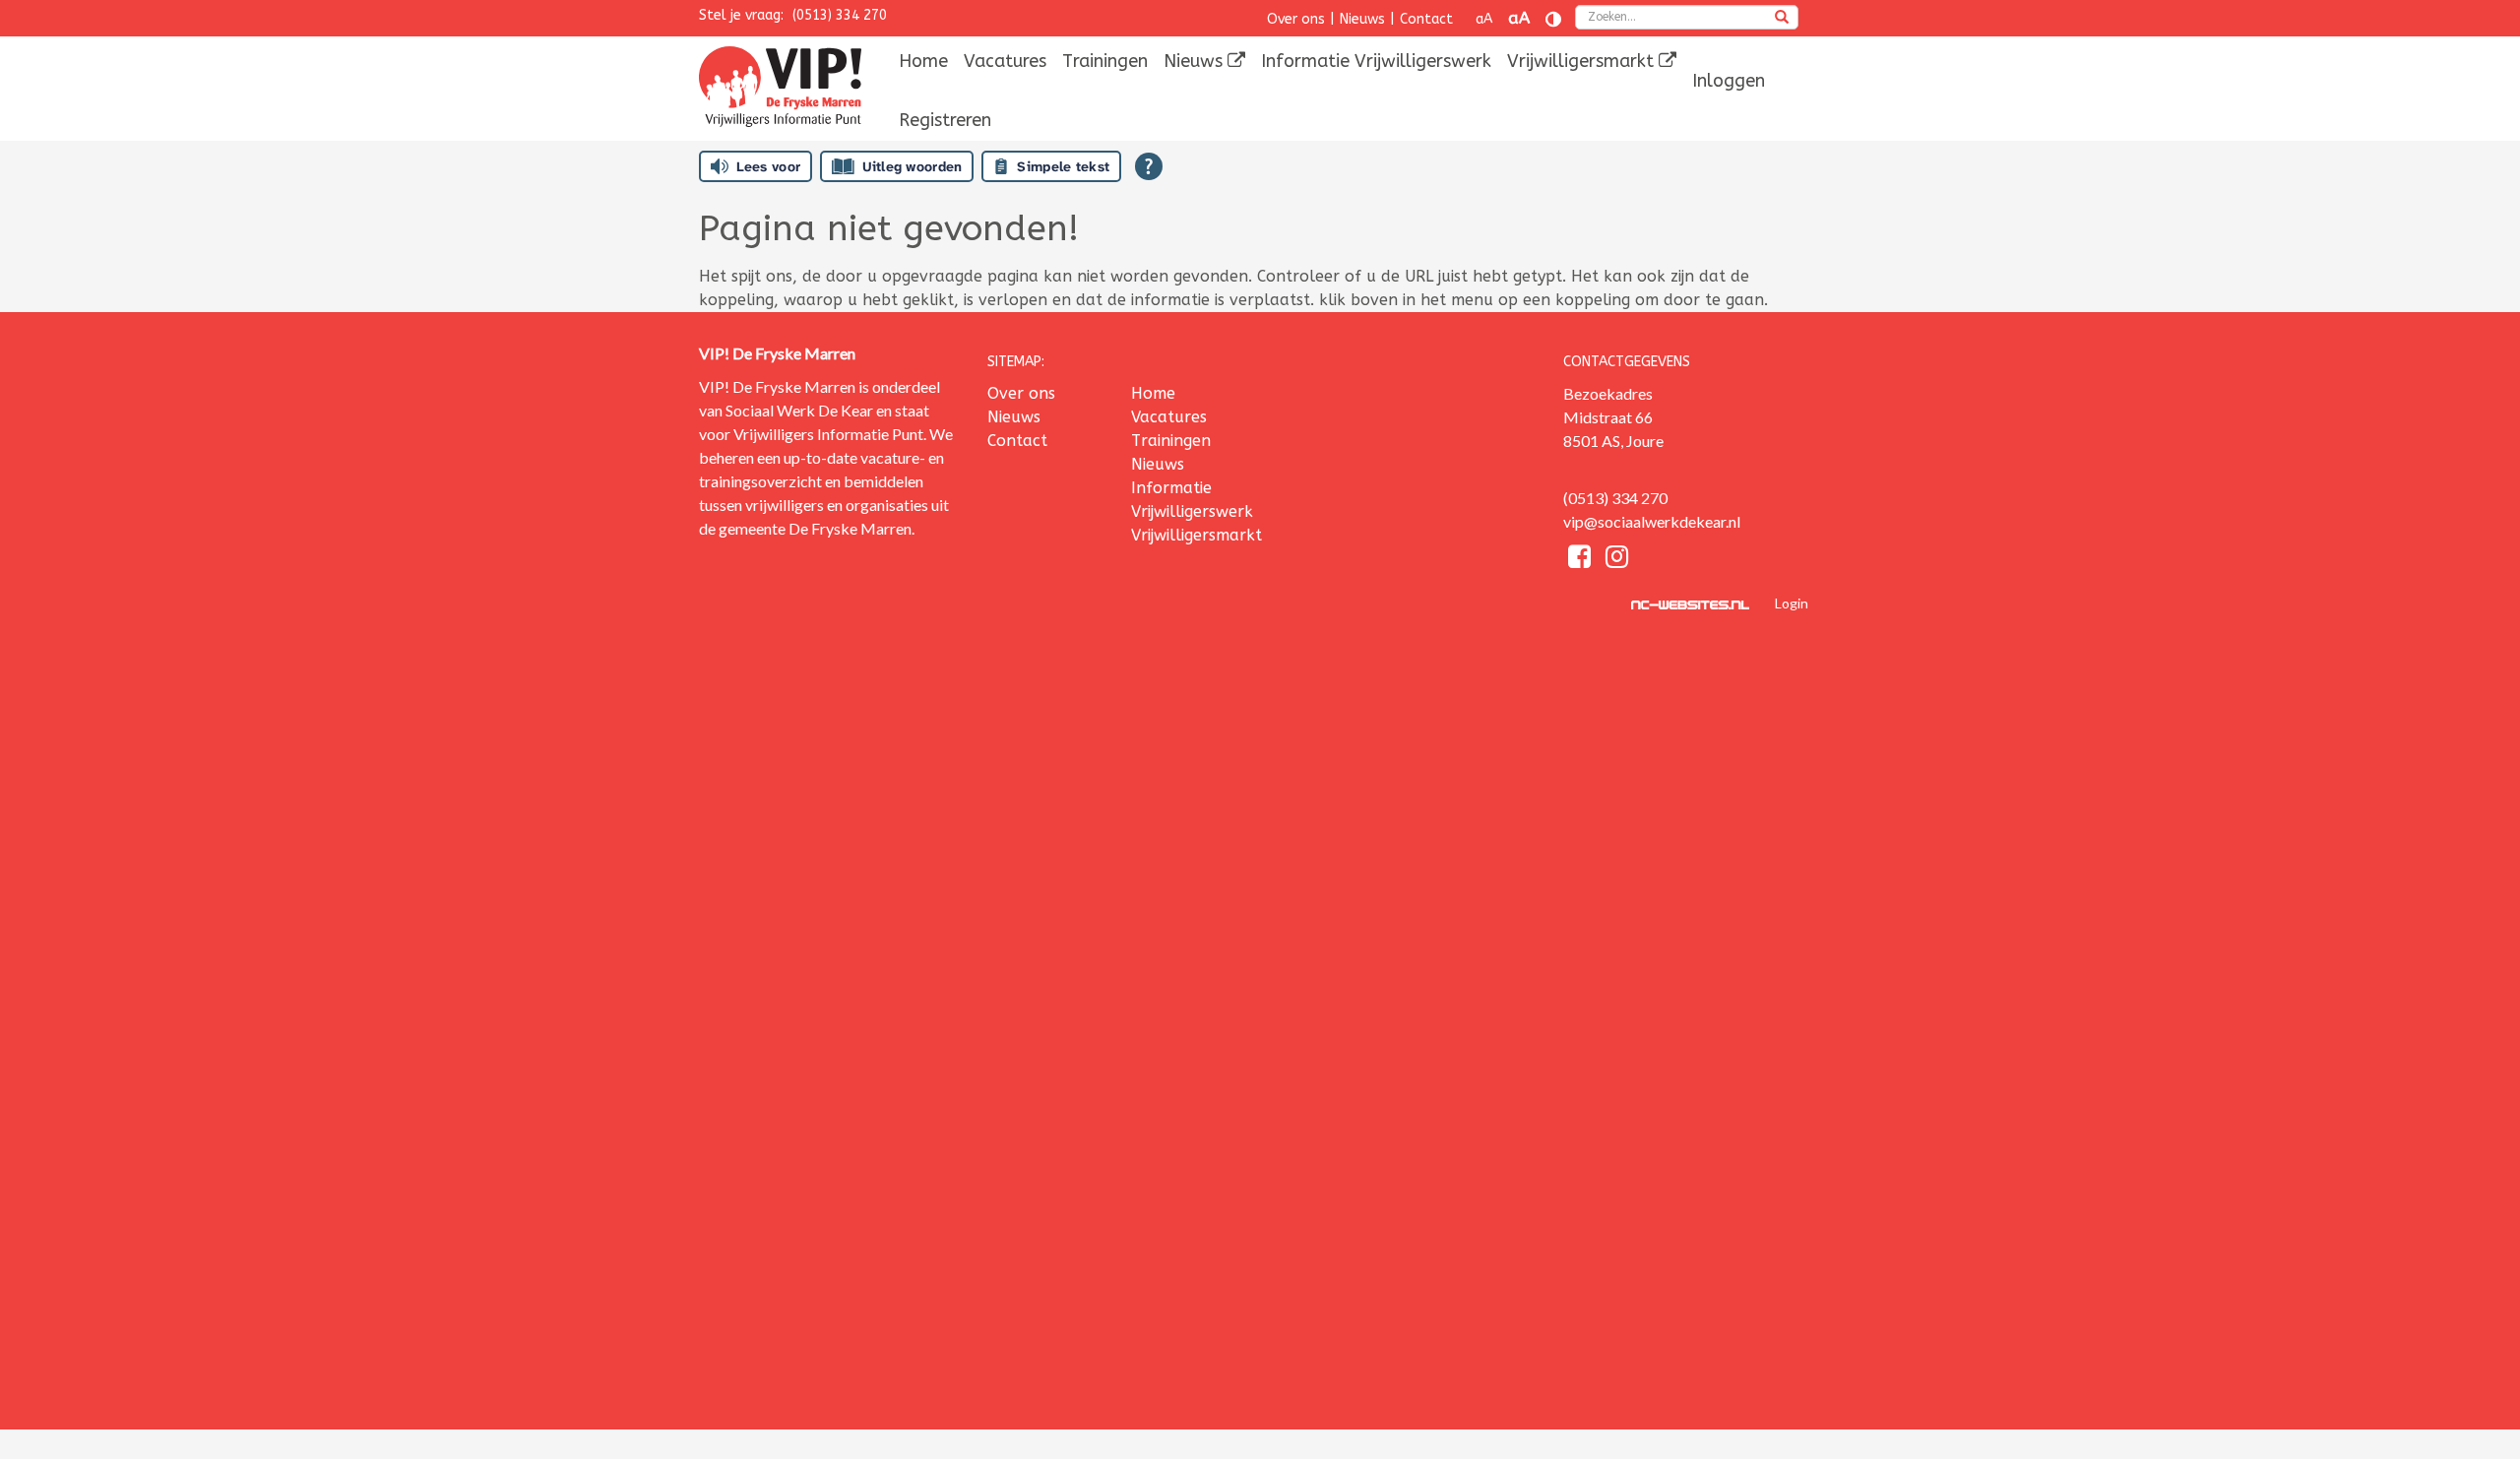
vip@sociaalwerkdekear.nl (1652, 521)
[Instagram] (1617, 560)
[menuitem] (923, 61)
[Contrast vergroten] (1553, 19)
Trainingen (1105, 61)
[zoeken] (1782, 19)
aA (1484, 19)
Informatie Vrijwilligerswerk (1376, 61)
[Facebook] (1582, 560)
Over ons (1296, 19)
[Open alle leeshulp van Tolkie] (1149, 166)
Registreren (945, 120)
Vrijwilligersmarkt (1583, 61)
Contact (1426, 19)
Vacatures (1005, 61)
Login (1792, 603)
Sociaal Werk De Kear (799, 410)
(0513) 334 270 (840, 15)
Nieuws (1362, 19)
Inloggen (1729, 81)
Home (923, 61)
